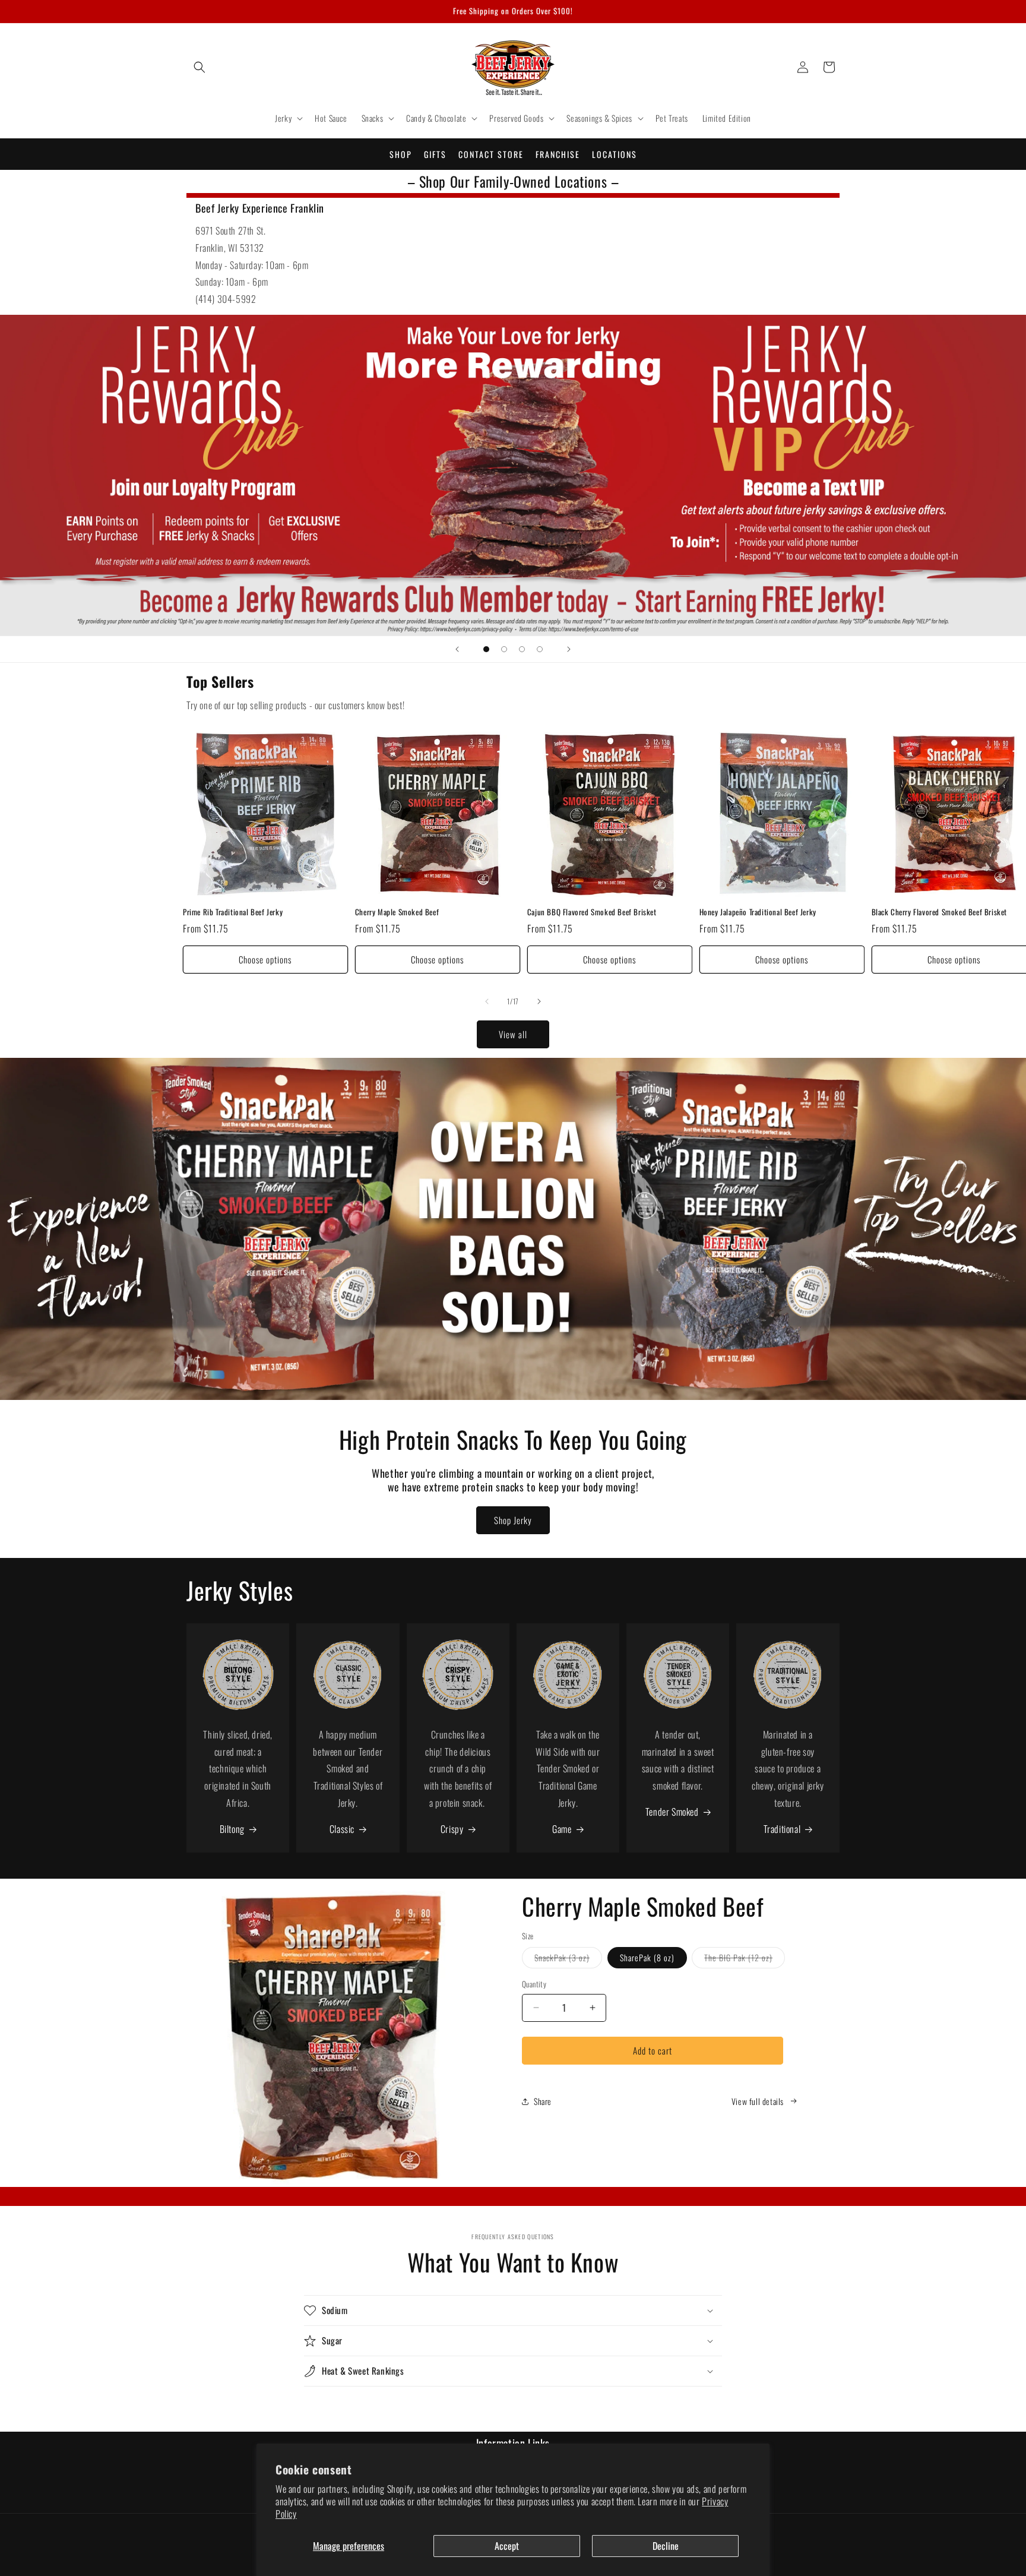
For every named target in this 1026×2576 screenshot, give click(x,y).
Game (562, 1829)
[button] (199, 67)
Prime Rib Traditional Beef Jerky (233, 912)
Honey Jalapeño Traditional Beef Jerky (758, 912)
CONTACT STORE (491, 154)
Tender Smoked (672, 1812)
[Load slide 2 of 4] (504, 649)
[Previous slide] (457, 649)
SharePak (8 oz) (647, 1957)
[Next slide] (569, 649)
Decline (666, 2546)
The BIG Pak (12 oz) (745, 1959)
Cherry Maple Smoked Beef (397, 912)
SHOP (401, 154)
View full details (758, 2101)
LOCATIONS (615, 154)
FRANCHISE (558, 154)
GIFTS (435, 154)
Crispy (452, 1829)
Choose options (265, 959)
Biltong (232, 1829)
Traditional (782, 1829)
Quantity (534, 1984)
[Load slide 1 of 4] (486, 649)
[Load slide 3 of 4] (522, 649)
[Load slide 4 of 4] (540, 649)
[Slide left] (487, 1001)
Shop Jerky (513, 1520)
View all (513, 1034)
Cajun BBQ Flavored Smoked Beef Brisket (592, 912)
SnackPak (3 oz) (568, 1959)
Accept (507, 2546)
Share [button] (543, 2101)
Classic (342, 1829)
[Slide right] (539, 1001)
